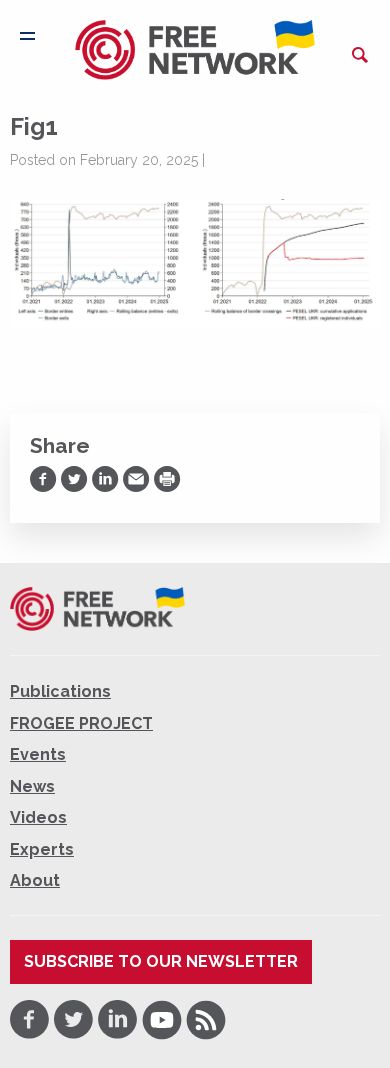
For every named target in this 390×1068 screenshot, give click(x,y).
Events (38, 754)
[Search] (360, 55)
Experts (42, 849)
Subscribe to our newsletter (161, 961)
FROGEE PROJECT (81, 723)
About (35, 880)
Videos (38, 817)
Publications (60, 691)
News (32, 786)
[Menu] (27, 36)
